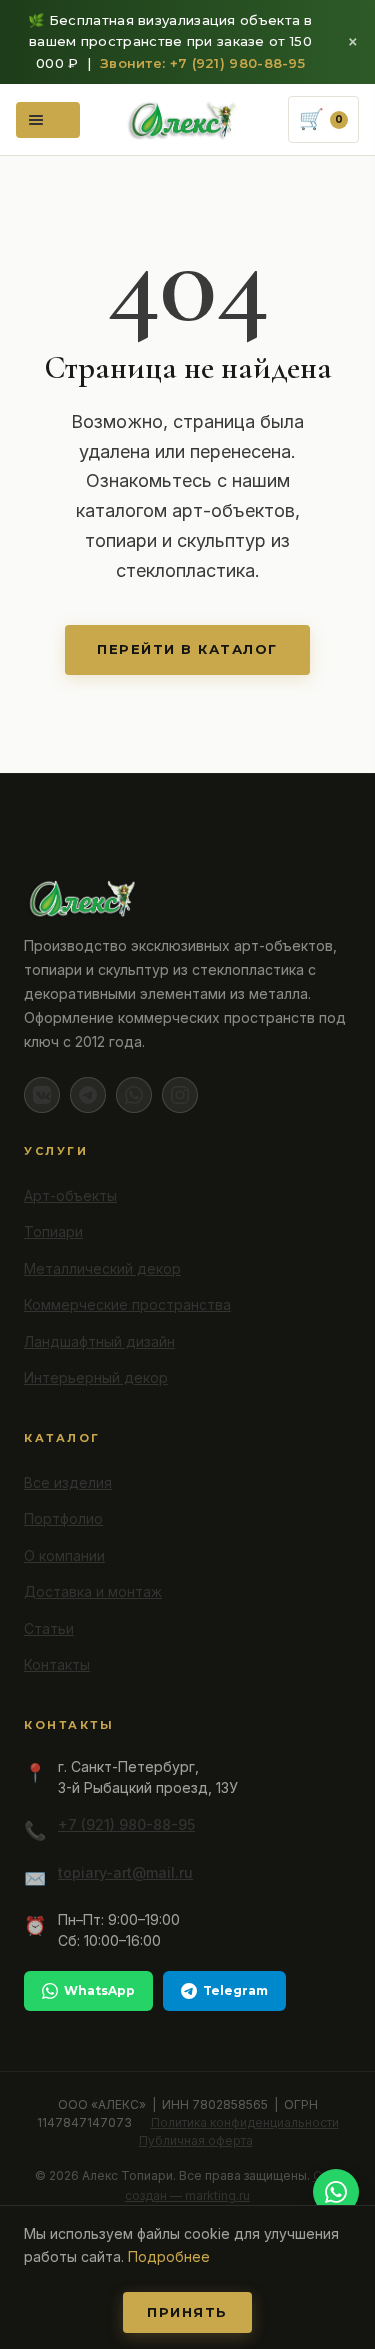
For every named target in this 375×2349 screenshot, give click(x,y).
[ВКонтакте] (42, 1095)
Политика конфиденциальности (245, 2122)
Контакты (57, 1664)
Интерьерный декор (96, 1377)
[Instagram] (180, 1095)
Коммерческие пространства (127, 1304)
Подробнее (169, 2256)
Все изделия (68, 1482)
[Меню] (48, 120)
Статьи (49, 1628)
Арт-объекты (70, 1195)
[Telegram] (88, 1095)
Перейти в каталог (187, 649)
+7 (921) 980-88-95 (126, 1824)
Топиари (53, 1231)
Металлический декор (102, 1268)
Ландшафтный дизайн (99, 1341)
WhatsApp (99, 1990)
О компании (64, 1555)
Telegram (235, 1990)
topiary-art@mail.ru (125, 1872)
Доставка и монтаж (93, 1591)
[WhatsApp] (134, 1095)
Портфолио (63, 1518)
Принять (187, 2312)
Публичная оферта (196, 2140)
